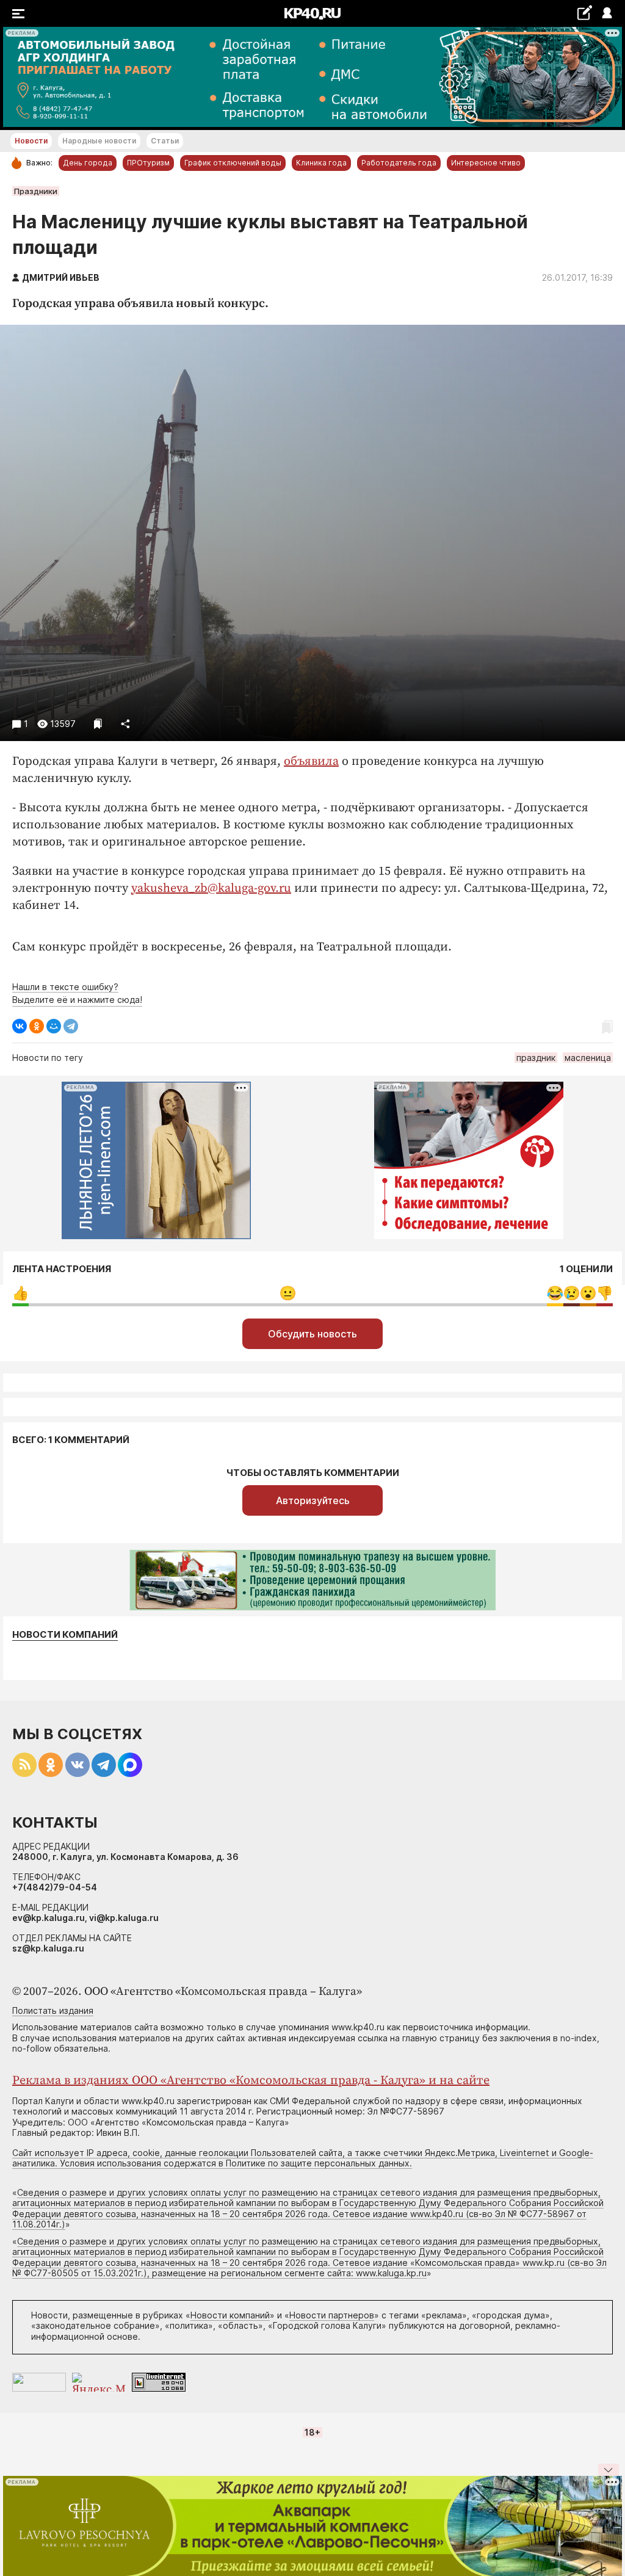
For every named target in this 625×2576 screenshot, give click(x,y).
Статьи (165, 141)
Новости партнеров (332, 2315)
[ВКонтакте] (20, 1026)
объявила (311, 762)
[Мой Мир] (54, 1026)
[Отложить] (98, 724)
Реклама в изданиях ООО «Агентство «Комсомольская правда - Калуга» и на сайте (251, 2081)
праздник (536, 1058)
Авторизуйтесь (313, 1500)
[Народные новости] (584, 13)
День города (88, 163)
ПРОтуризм (148, 163)
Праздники (36, 191)
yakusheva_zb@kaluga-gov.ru (211, 888)
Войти (606, 14)
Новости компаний (65, 1635)
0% (20, 1293)
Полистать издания (53, 2010)
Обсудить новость (312, 1334)
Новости (31, 141)
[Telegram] (71, 1026)
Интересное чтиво (486, 163)
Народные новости (99, 141)
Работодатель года (399, 163)
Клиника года (321, 163)
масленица (588, 1058)
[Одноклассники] (37, 1026)
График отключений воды (233, 163)
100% (288, 1293)
